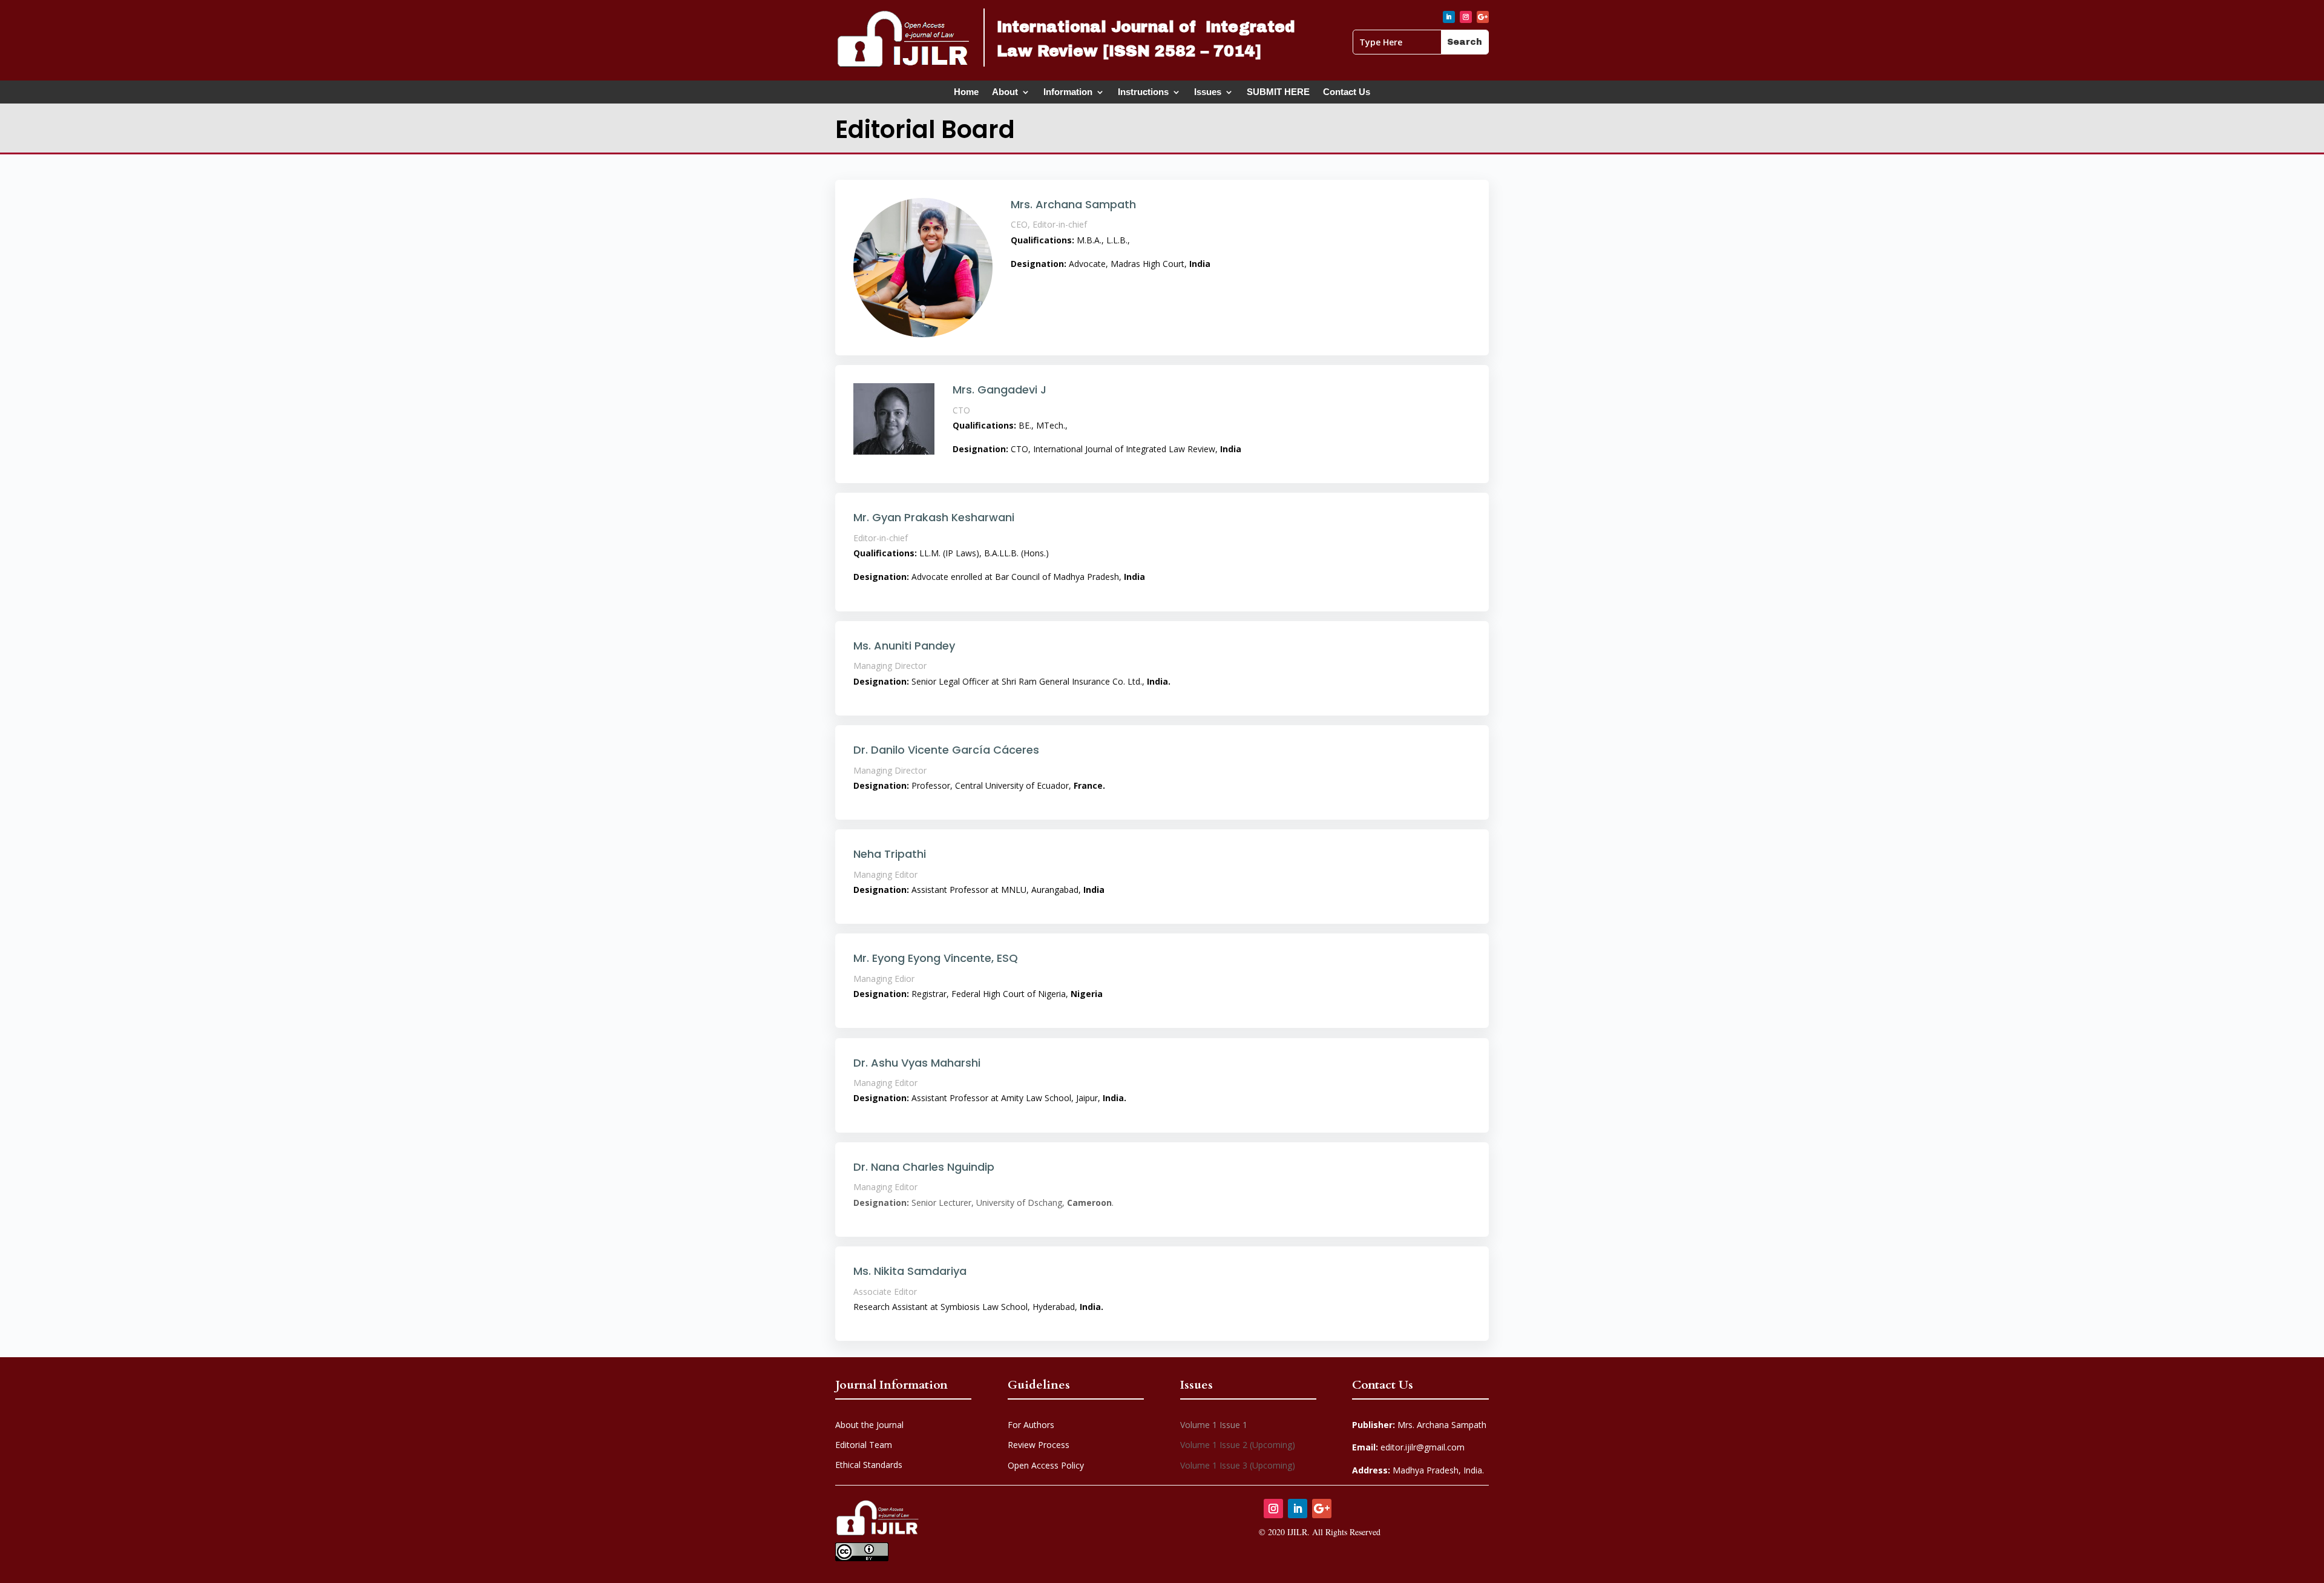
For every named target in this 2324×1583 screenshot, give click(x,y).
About (1005, 94)
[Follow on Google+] (1483, 17)
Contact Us (1347, 94)
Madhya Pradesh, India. (1418, 1470)
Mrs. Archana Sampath (1419, 1425)
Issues (1208, 94)
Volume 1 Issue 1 (1214, 1425)
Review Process (1039, 1445)
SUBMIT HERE (1278, 94)
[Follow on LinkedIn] (1449, 17)
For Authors (1031, 1425)
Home (966, 94)
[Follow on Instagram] (1466, 17)
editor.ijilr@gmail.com (1408, 1447)
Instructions (1143, 94)
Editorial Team (864, 1445)
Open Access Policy (1046, 1465)
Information (1068, 94)
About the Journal (869, 1425)
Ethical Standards (869, 1465)
